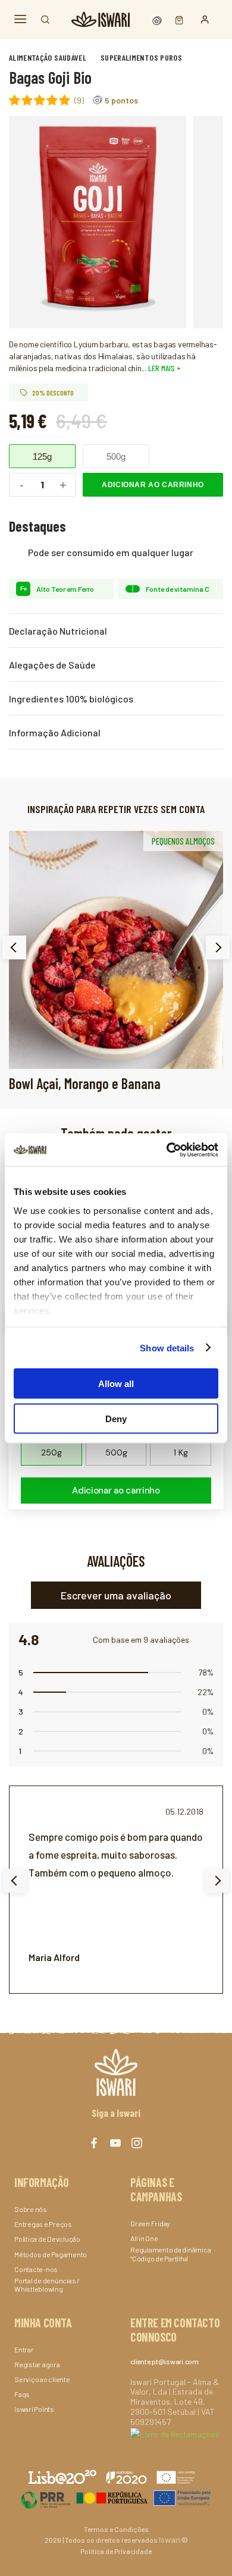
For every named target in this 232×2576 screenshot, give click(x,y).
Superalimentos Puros (141, 57)
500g (116, 456)
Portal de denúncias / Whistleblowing (47, 2285)
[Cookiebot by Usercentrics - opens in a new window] (167, 1150)
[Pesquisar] (45, 20)
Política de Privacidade (116, 2551)
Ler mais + (164, 368)
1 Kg (181, 1452)
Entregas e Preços (43, 2224)
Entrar (24, 2349)
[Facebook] (94, 2143)
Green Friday (150, 2223)
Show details (167, 1347)
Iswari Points (34, 2409)
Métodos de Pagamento (51, 2254)
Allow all (116, 1384)
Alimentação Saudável (48, 57)
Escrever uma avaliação (116, 1595)
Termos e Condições (116, 2529)
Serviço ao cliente (42, 2379)
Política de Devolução (47, 2239)
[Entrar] (205, 20)
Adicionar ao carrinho (153, 485)
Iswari (170, 2539)
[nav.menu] (20, 19)
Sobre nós (31, 2209)
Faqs (22, 2394)
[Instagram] (137, 2143)
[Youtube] (115, 2143)
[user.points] (158, 19)
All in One (144, 2238)
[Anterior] (14, 947)
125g (42, 456)
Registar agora (37, 2364)
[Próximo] (218, 947)
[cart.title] (176, 19)
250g (51, 1452)
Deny (116, 1418)
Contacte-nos (36, 2269)
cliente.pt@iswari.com (164, 2361)
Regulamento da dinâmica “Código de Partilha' (170, 2254)
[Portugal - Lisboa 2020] (116, 2498)
